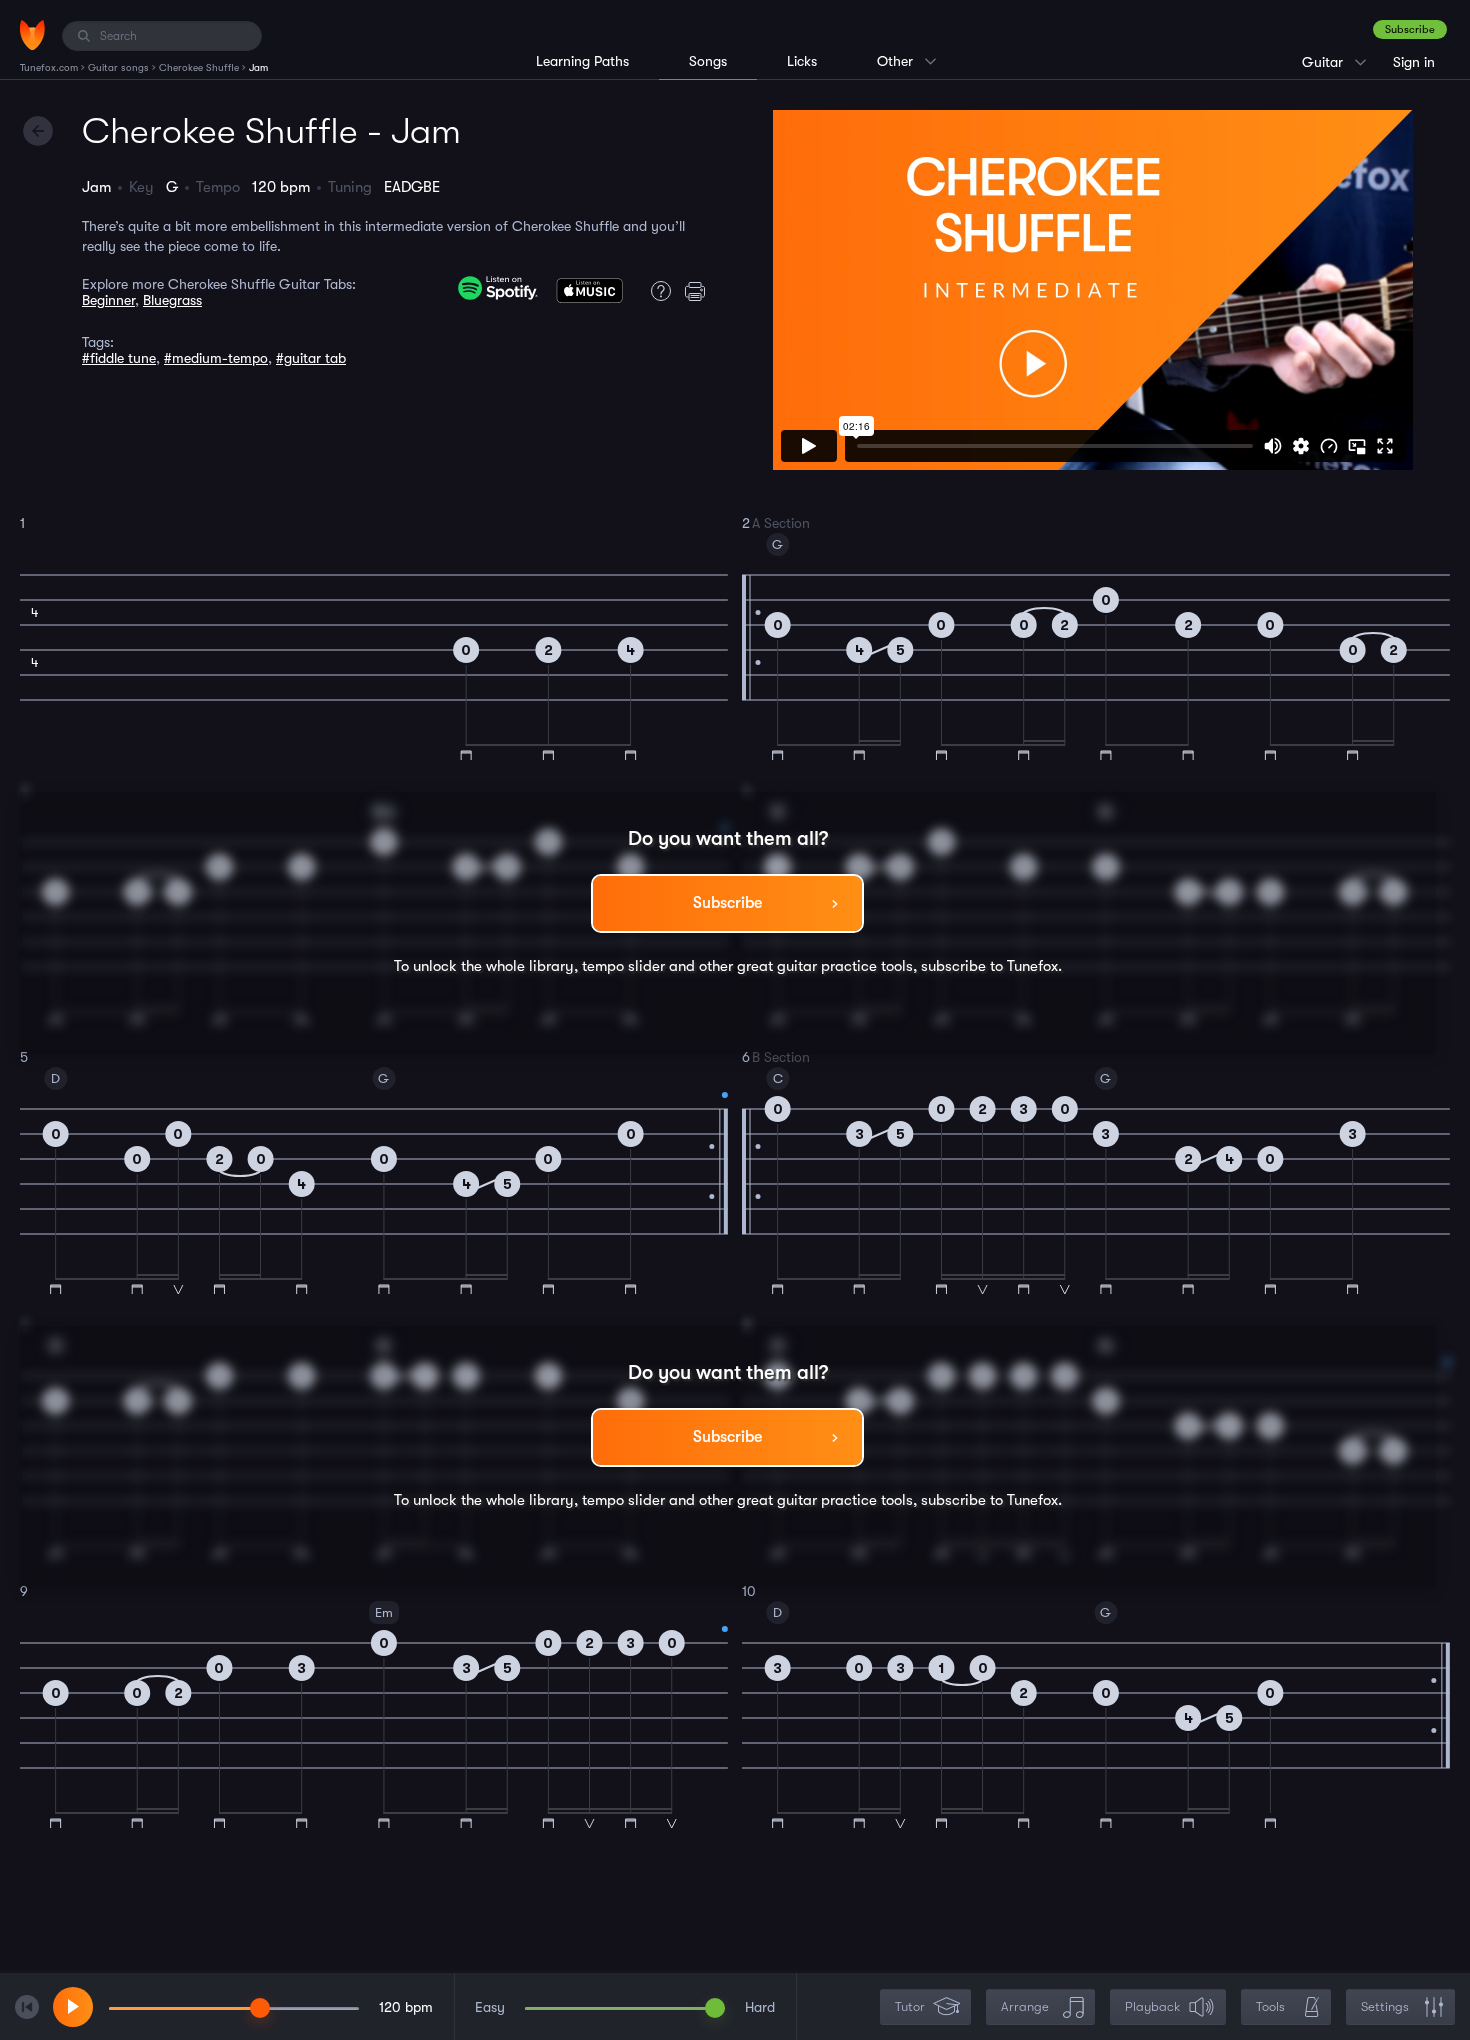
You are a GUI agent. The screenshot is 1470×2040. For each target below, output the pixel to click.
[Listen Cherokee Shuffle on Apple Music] (589, 295)
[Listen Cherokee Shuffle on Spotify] (498, 288)
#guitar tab (311, 358)
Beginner (108, 300)
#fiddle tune (119, 358)
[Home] (32, 35)
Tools (1270, 2006)
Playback (1152, 2006)
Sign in (1414, 62)
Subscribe (1410, 29)
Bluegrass (172, 300)
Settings (1385, 2006)
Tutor (910, 2006)
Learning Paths (582, 61)
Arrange (1025, 2006)
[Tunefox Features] (656, 291)
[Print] (700, 291)
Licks (802, 61)
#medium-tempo (216, 358)
